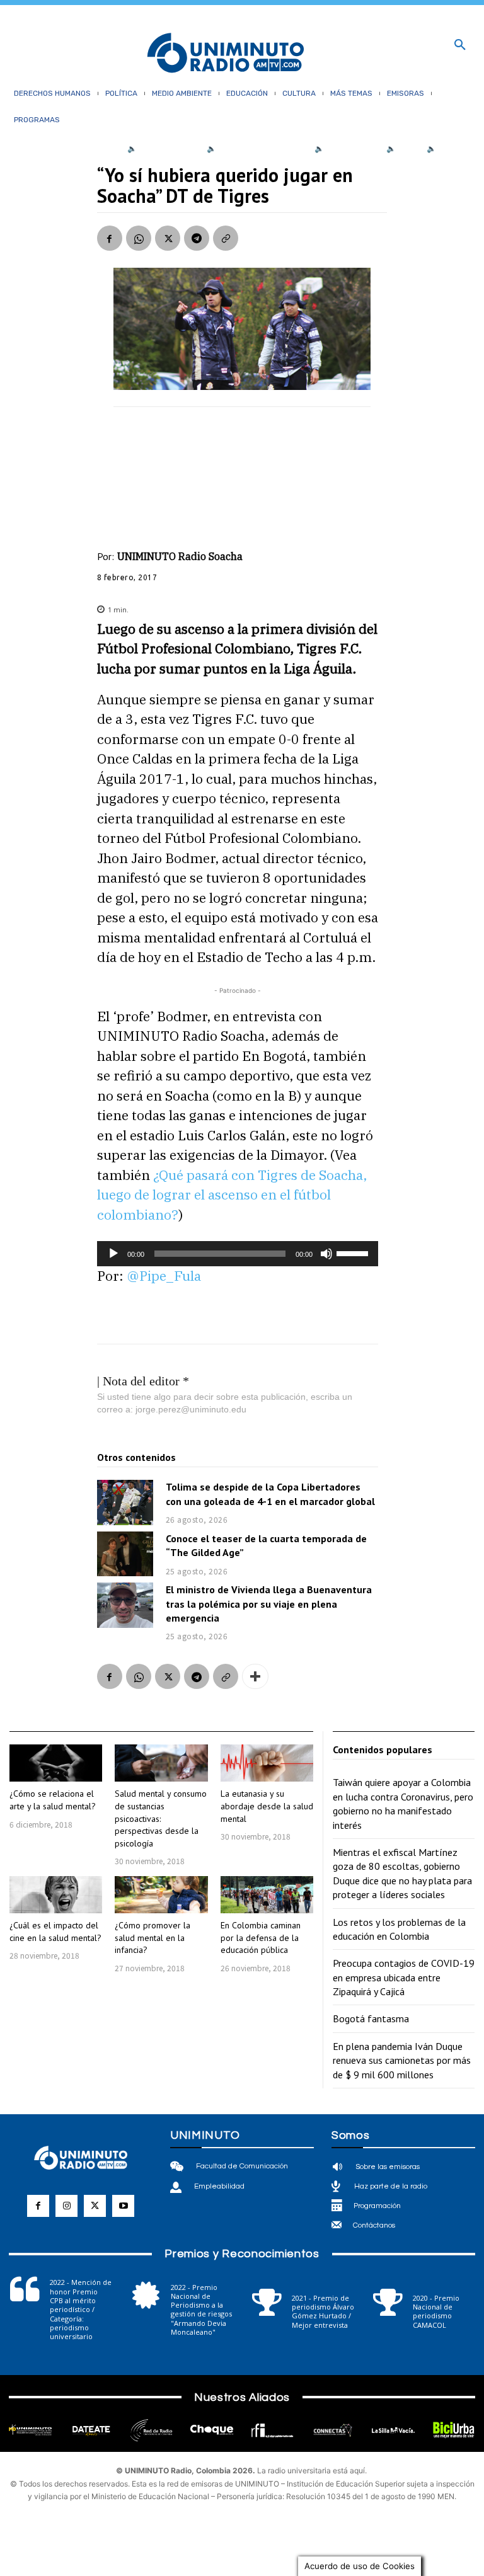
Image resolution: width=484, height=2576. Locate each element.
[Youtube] (123, 2206)
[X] (168, 238)
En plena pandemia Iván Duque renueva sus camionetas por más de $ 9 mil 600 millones (402, 2060)
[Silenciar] (326, 1254)
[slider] (354, 1252)
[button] (460, 45)
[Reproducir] (113, 1254)
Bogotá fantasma (371, 2018)
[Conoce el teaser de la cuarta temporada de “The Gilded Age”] (125, 1554)
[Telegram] (197, 238)
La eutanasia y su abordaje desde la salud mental (267, 1806)
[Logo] (226, 54)
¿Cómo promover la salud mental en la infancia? (153, 1938)
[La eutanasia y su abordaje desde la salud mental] (267, 1763)
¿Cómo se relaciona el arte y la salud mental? (53, 1800)
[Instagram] (66, 2206)
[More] (255, 1676)
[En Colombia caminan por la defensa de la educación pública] (267, 1895)
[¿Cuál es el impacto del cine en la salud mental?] (56, 1895)
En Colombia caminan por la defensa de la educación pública (261, 1938)
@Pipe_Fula (164, 1276)
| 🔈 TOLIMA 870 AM (345, 149)
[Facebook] (110, 238)
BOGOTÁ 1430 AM (170, 149)
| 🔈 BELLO (401, 149)
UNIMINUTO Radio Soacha (180, 556)
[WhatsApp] (139, 238)
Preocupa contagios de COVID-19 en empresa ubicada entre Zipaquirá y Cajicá (404, 1977)
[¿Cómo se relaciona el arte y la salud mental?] (56, 1763)
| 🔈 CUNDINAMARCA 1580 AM (255, 149)
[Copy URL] (226, 238)
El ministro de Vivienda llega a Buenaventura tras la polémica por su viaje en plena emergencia (269, 1604)
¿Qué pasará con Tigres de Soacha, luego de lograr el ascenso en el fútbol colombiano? (232, 1195)
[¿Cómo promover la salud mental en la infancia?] (161, 1895)
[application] (238, 1254)
